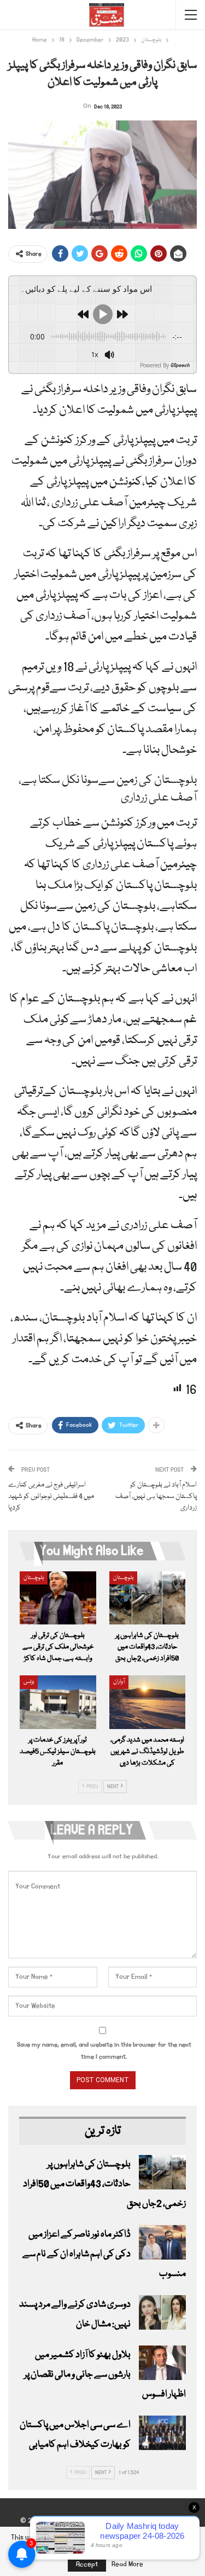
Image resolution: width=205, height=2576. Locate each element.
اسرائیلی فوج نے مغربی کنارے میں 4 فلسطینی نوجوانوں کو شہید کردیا (51, 1496)
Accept (87, 2564)
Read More (127, 2565)
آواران (119, 1682)
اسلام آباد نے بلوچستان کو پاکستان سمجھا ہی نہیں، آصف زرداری (156, 1496)
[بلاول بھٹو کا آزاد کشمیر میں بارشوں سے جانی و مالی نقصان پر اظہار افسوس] (162, 2363)
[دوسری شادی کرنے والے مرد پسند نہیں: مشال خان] (162, 2313)
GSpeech (180, 365)
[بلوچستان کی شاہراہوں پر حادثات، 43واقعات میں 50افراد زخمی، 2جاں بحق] (148, 1598)
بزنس (29, 1682)
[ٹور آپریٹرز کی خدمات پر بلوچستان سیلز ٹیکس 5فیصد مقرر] (58, 1702)
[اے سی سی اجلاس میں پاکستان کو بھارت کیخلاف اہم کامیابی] (162, 2433)
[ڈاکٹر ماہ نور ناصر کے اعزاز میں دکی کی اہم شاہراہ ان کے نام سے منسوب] (162, 2243)
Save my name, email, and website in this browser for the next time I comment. (104, 2051)
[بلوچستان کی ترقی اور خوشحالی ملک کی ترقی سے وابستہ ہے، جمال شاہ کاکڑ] (58, 1598)
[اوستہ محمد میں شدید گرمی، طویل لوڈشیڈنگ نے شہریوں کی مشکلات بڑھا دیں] (148, 1702)
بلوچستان (34, 1578)
